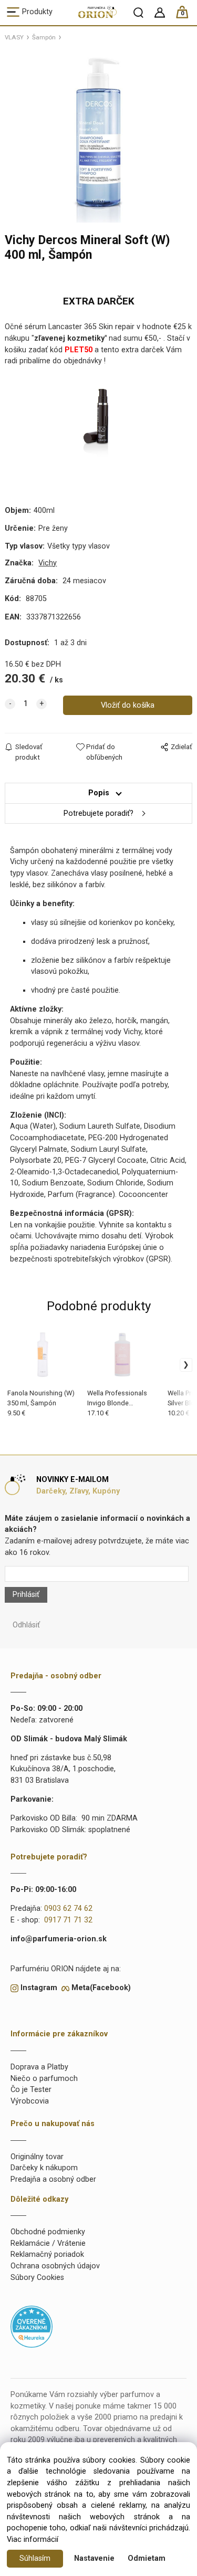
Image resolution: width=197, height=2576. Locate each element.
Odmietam (147, 2558)
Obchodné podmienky (48, 2232)
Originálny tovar (37, 2157)
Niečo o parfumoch (44, 2079)
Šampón (44, 37)
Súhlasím (35, 2558)
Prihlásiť (26, 1595)
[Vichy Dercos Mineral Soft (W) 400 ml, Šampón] (99, 136)
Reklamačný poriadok (47, 2254)
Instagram (39, 1988)
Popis (99, 793)
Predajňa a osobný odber (53, 2179)
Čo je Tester (31, 2090)
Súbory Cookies (37, 2278)
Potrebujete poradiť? (98, 813)
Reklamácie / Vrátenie (48, 2243)
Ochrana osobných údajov (55, 2266)
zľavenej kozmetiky (69, 338)
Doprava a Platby (39, 2067)
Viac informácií (33, 2540)
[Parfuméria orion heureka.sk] (32, 2326)
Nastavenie (94, 2558)
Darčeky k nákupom (44, 2168)
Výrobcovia (30, 2101)
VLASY (14, 37)
